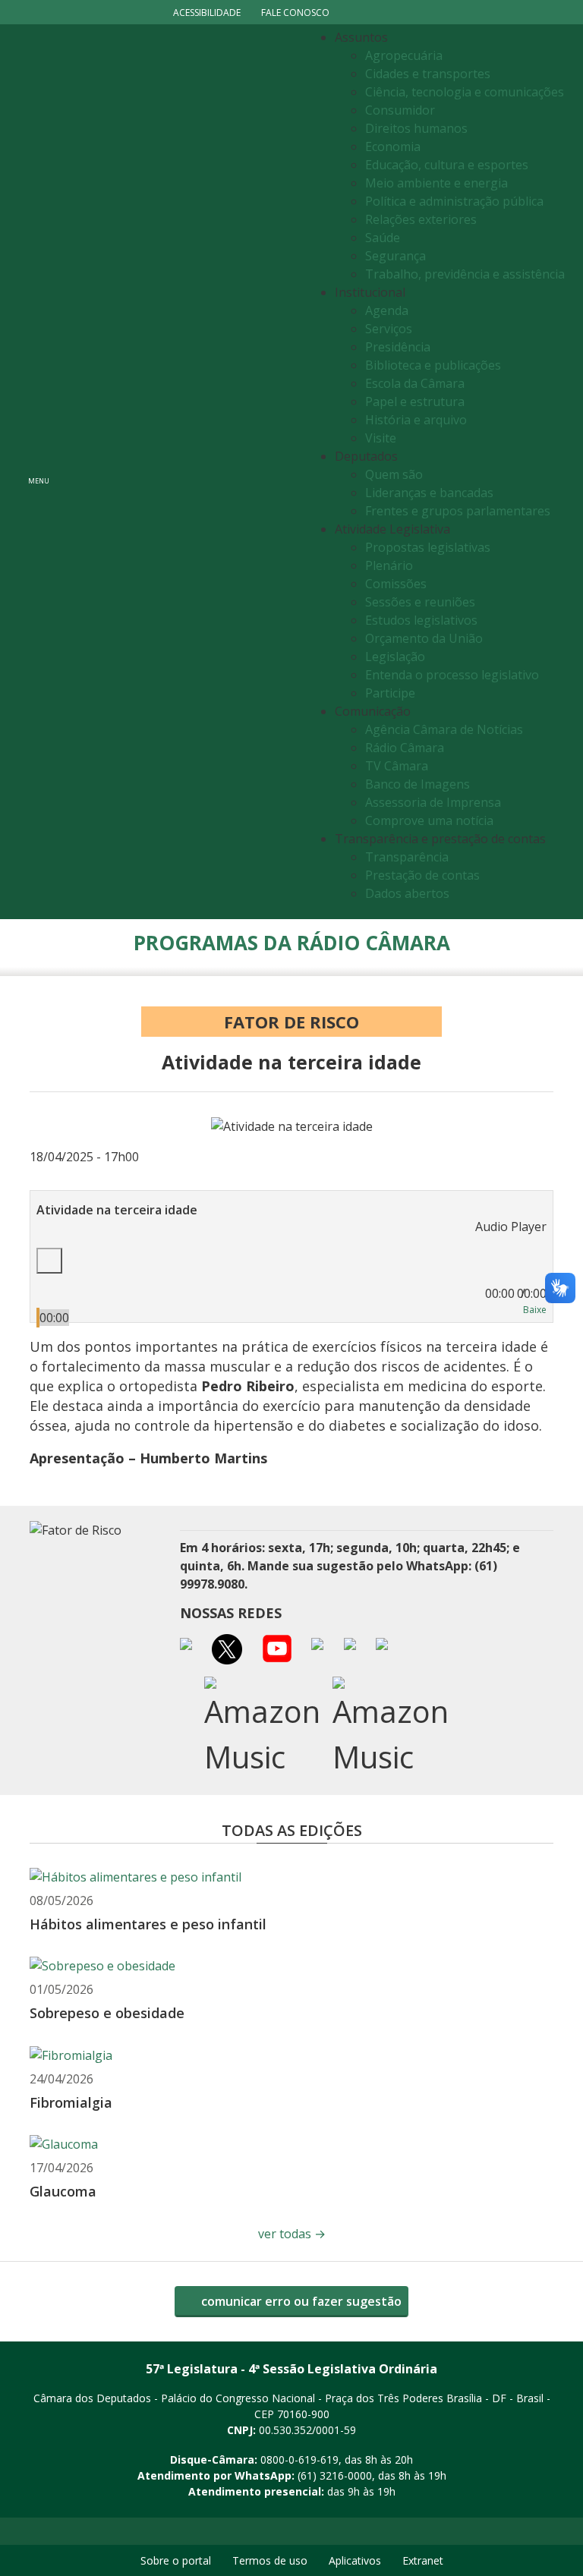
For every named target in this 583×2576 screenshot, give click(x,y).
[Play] (49, 1261)
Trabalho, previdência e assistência (465, 274)
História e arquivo (416, 420)
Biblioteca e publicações (433, 365)
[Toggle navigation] (182, 471)
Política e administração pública (454, 201)
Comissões (396, 584)
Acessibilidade (207, 13)
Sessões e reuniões (420, 602)
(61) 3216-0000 (335, 2475)
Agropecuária (404, 55)
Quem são (394, 474)
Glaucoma (63, 2191)
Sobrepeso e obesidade (107, 2013)
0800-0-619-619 (299, 2459)
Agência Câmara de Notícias (444, 729)
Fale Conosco (295, 13)
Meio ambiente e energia (436, 183)
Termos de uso (270, 2560)
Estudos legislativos (421, 620)
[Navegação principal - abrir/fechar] (39, 472)
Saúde (383, 238)
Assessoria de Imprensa (433, 802)
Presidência (398, 347)
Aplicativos (355, 2560)
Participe (390, 693)
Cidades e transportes (428, 74)
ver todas (292, 2234)
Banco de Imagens (418, 784)
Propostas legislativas (428, 547)
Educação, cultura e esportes (447, 165)
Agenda (387, 310)
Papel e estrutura (415, 402)
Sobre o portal (176, 2560)
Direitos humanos (416, 128)
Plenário (389, 565)
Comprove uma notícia (429, 820)
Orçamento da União (424, 638)
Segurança (395, 256)
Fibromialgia (71, 2102)
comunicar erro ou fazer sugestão (300, 2301)
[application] (291, 1271)
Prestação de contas (422, 875)
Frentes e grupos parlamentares (458, 511)
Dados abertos (407, 893)
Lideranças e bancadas (429, 493)
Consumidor (400, 110)
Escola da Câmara (415, 383)
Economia (393, 146)
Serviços (389, 329)
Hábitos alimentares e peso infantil (148, 1924)
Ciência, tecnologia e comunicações (465, 92)
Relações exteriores (421, 219)
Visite (381, 438)
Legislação (395, 657)
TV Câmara (397, 766)
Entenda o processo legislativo (452, 675)
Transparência (407, 857)
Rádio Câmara (405, 748)
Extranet (423, 2560)
